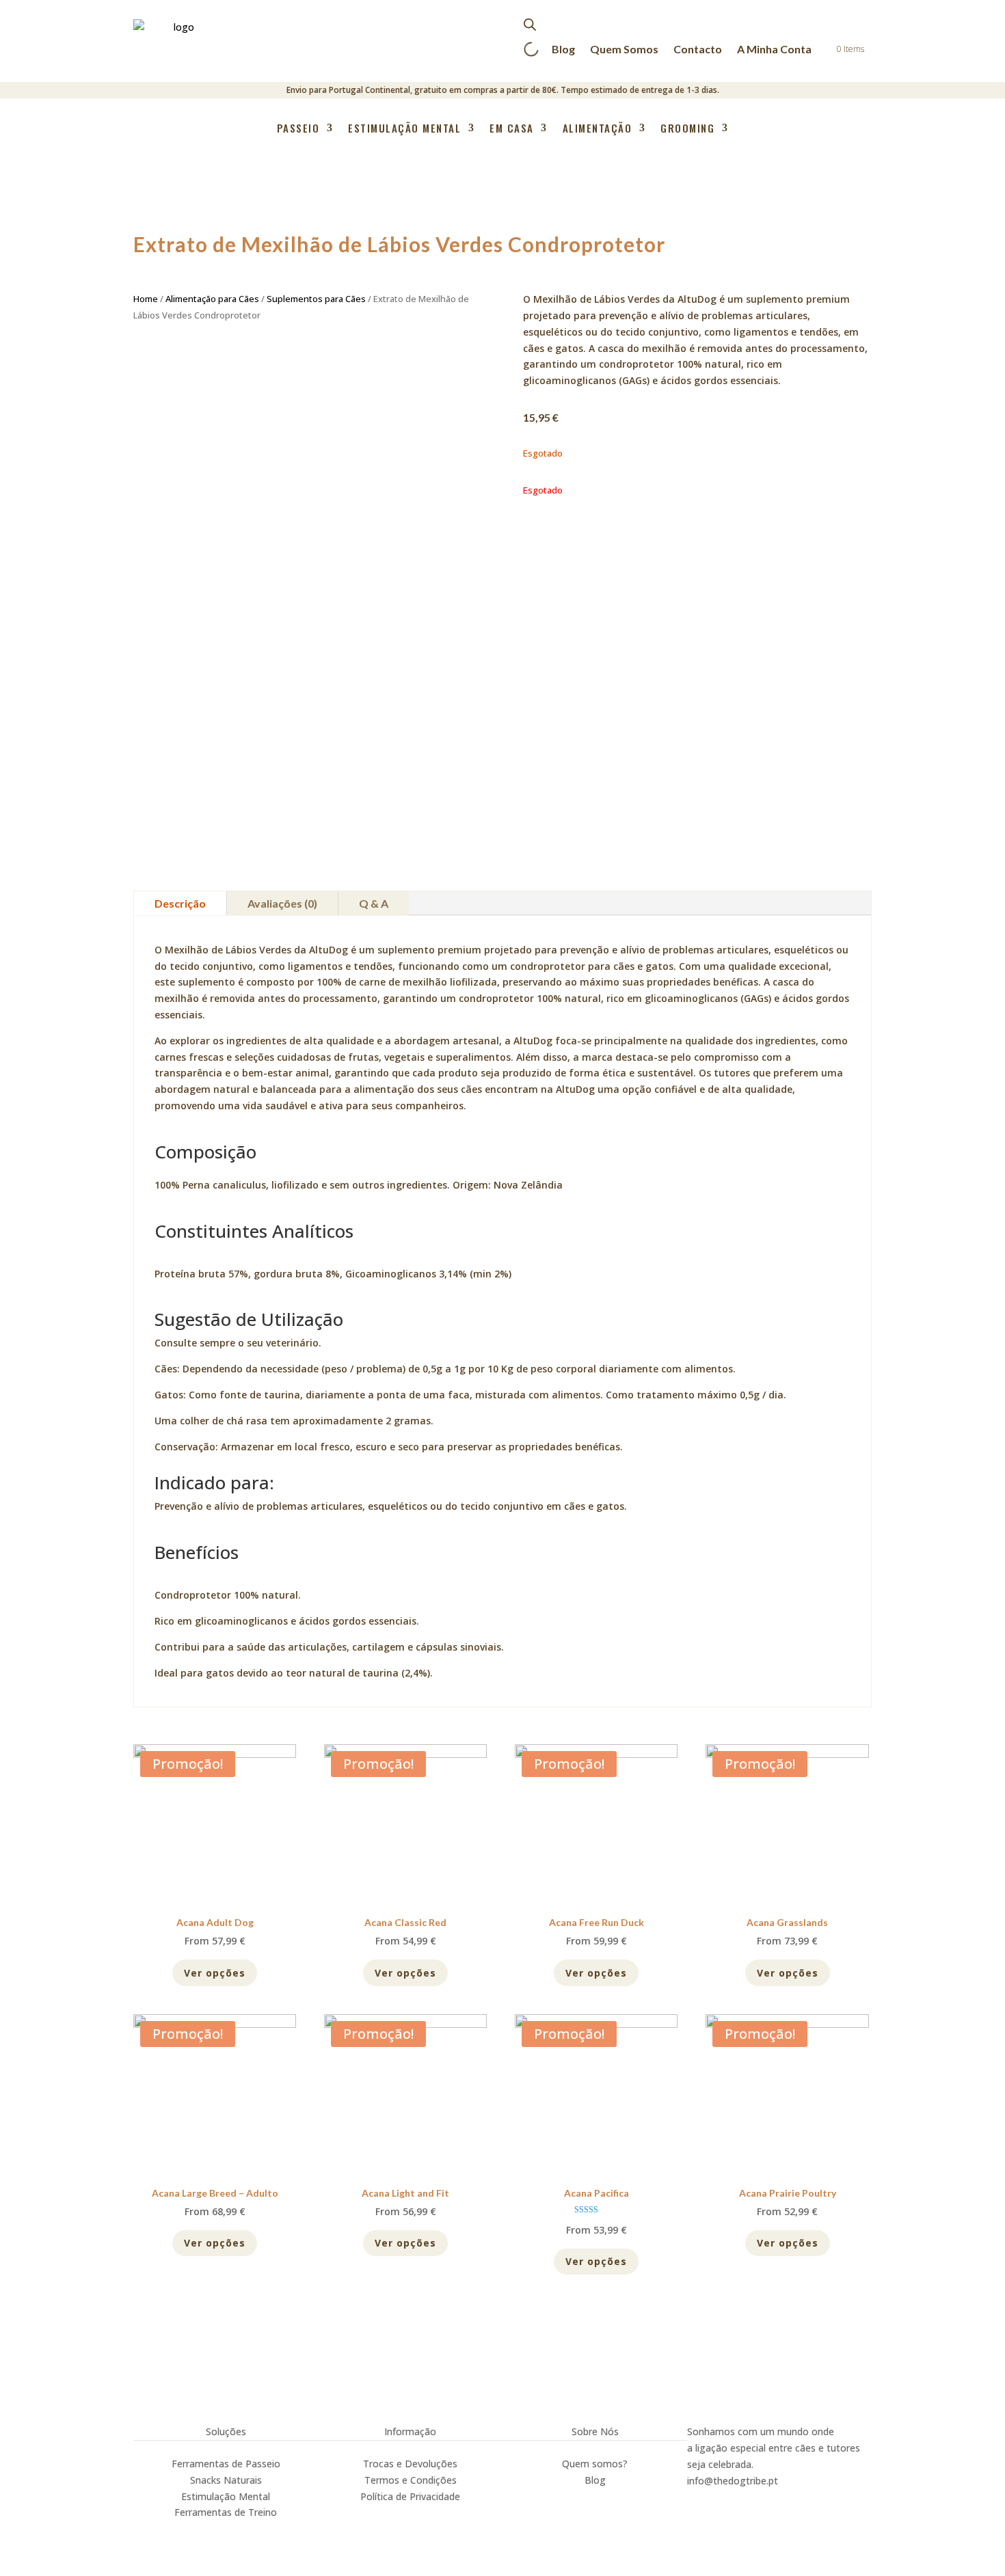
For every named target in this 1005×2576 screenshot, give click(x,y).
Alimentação (598, 129)
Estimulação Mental (404, 129)
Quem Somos (624, 49)
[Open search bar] (530, 24)
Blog (563, 49)
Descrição (180, 903)
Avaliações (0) (282, 903)
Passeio (298, 129)
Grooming (687, 129)
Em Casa (512, 129)
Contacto (698, 49)
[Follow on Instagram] (698, 2499)
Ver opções (215, 1973)
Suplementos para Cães (316, 299)
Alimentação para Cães (212, 299)
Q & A (374, 903)
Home (146, 299)
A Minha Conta (774, 49)
